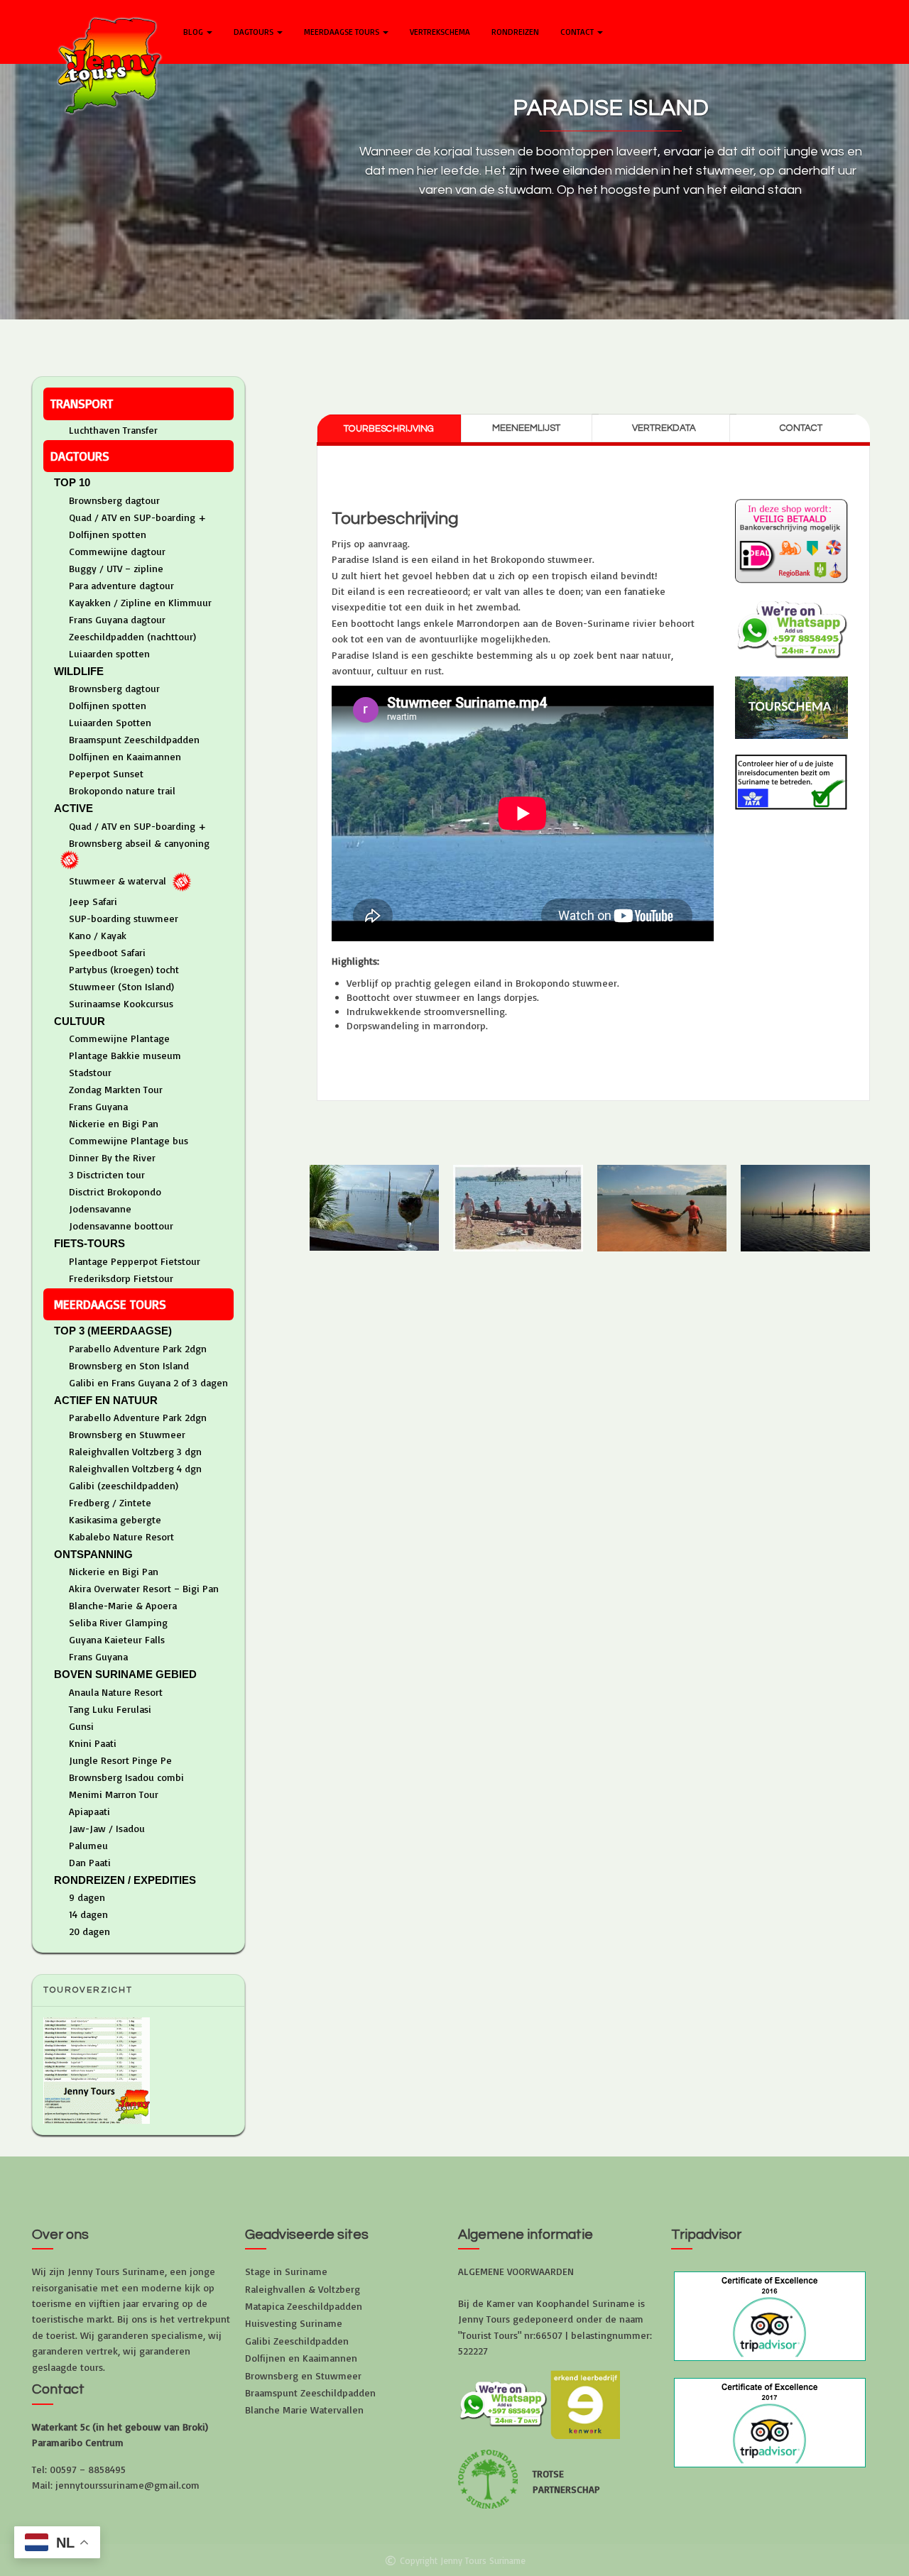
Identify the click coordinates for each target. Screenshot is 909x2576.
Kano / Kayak (98, 935)
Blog (194, 32)
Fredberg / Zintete (110, 1502)
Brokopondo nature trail (122, 790)
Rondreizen (515, 32)
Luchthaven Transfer (113, 430)
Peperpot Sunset (106, 773)
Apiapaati (89, 1811)
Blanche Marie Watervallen (304, 2410)
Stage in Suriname (286, 2271)
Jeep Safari (93, 901)
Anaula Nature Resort (116, 1692)
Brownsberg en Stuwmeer (127, 1434)
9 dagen (87, 1897)
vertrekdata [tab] (664, 428)
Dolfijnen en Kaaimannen (125, 756)
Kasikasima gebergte (115, 1519)
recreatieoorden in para (606, 328)
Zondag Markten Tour (116, 1089)
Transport (82, 403)
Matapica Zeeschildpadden (304, 2306)
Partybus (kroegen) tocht (124, 969)
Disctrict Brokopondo (115, 1191)
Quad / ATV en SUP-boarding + (137, 517)
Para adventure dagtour (121, 585)
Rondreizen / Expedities (125, 1880)
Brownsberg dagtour (114, 500)
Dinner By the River (112, 1157)
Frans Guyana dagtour (117, 619)
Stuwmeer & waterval (118, 881)
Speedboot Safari (107, 952)
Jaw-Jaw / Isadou (107, 1828)
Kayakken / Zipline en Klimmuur (140, 602)
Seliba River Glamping (118, 1622)
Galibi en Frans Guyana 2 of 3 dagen (148, 1382)
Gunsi (81, 1726)
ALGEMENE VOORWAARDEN (516, 2271)
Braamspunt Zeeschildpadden (134, 739)
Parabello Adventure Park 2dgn (138, 1348)
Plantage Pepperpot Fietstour (135, 1261)
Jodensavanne (100, 1208)
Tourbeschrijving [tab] (389, 429)
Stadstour (90, 1072)
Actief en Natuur (106, 1400)
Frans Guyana (98, 1106)
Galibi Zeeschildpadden (297, 2341)
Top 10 (72, 482)
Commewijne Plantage (119, 1038)
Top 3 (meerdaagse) (113, 1331)
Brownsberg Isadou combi (126, 1777)
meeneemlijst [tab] (526, 428)
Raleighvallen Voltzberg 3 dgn (135, 1451)
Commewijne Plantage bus (129, 1140)
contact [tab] (801, 428)
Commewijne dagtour (117, 551)
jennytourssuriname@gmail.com (127, 2485)
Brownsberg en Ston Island (129, 1365)
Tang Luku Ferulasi (110, 1709)
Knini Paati (93, 1743)
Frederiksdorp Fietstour (121, 1278)
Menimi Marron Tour (114, 1794)
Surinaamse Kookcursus (121, 1003)
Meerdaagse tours (343, 32)
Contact (578, 32)
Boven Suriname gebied (125, 1674)
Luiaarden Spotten (110, 722)
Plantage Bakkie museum (125, 1055)
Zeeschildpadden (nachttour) (132, 636)
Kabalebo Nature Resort (121, 1536)
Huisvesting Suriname (294, 2323)
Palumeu (88, 1845)
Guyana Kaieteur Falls (117, 1639)
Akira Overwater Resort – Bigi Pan (144, 1588)
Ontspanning (93, 1554)
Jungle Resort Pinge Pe (120, 1760)
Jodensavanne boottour (121, 1226)
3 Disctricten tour (107, 1174)
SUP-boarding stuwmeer (124, 918)
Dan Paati (90, 1862)
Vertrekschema (440, 32)
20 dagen (89, 1931)
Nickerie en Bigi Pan (114, 1123)
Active (74, 808)
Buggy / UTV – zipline (116, 568)
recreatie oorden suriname (380, 328)
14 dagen (88, 1914)
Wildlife (79, 671)
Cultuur (80, 1021)
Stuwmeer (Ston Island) (121, 986)
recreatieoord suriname (496, 328)
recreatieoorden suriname (633, 342)
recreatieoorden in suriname (727, 328)
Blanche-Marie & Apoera (123, 1605)
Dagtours (255, 32)
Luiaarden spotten (109, 653)
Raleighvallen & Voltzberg (303, 2289)
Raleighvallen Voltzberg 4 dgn (135, 1468)
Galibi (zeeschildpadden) (124, 1485)
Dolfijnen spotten (108, 534)
